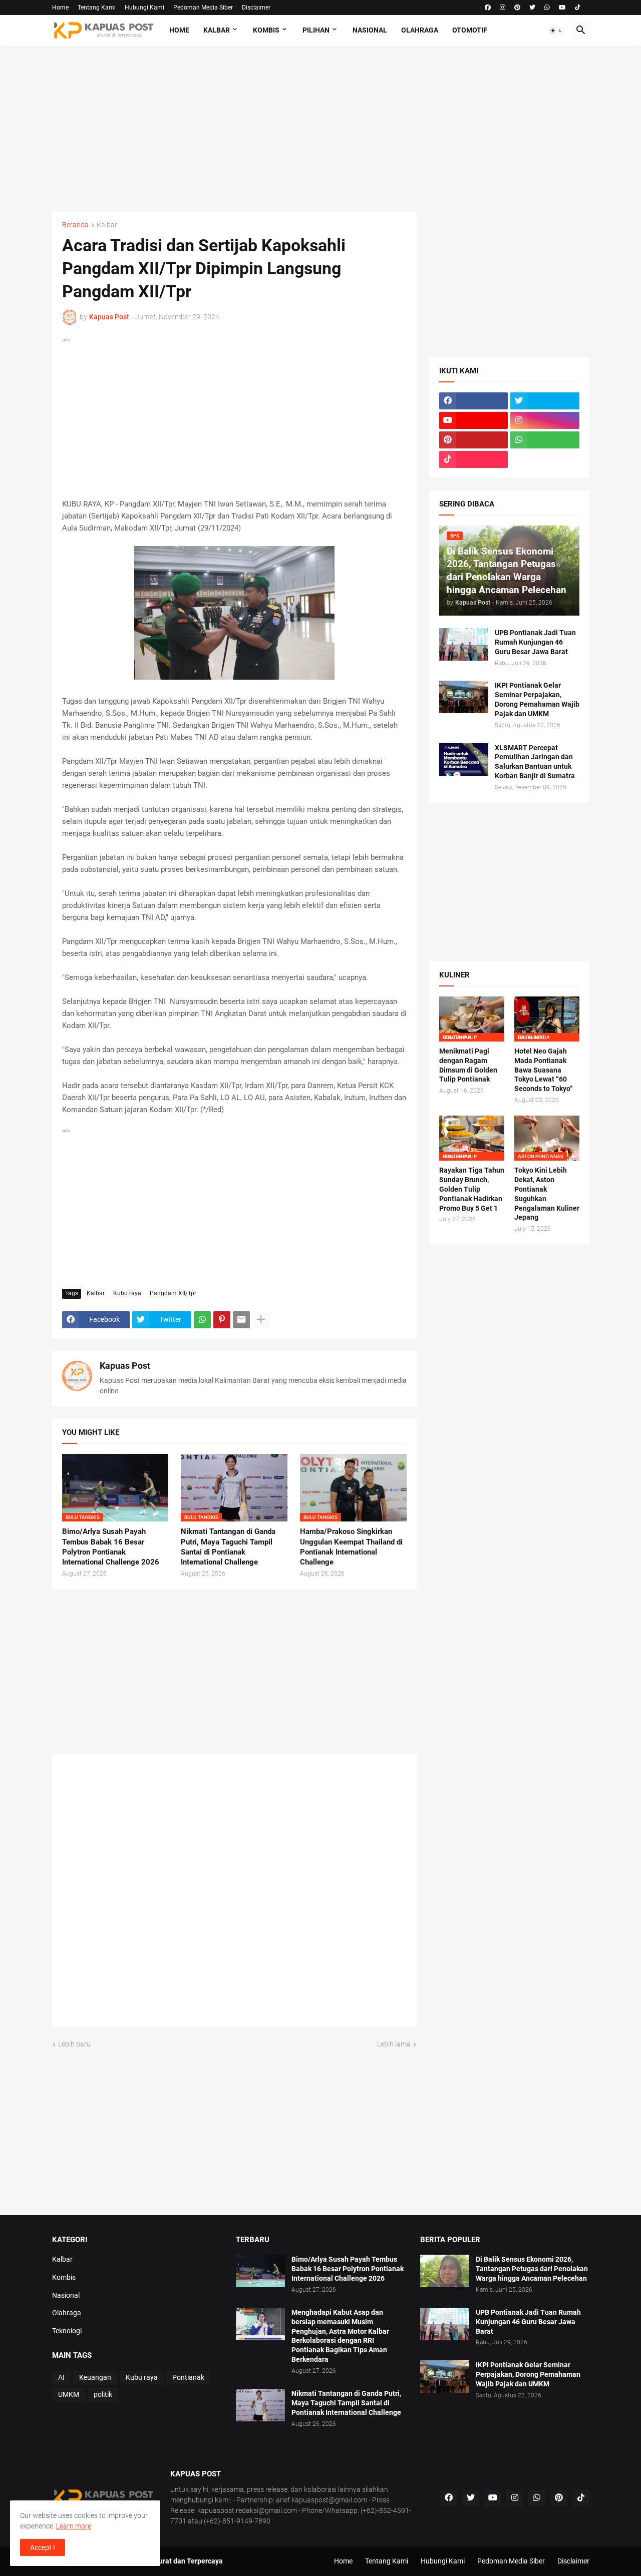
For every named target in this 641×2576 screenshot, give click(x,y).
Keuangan (95, 2377)
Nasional (370, 30)
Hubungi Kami (144, 8)
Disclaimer (256, 8)
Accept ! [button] (43, 2547)
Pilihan (316, 30)
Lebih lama (394, 2044)
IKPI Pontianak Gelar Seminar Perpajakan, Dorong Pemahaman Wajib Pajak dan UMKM (537, 699)
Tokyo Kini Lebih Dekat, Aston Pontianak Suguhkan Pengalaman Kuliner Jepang (547, 1194)
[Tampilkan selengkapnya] (261, 1320)
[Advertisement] (321, 129)
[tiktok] (578, 8)
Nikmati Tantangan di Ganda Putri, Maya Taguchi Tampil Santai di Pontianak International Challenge (228, 1547)
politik (103, 2394)
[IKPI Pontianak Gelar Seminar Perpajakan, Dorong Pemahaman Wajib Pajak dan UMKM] (464, 697)
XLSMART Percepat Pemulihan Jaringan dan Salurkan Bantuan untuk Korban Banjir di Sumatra (535, 762)
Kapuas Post (125, 1366)
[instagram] (503, 8)
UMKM (69, 2394)
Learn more (74, 2526)
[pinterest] (517, 8)
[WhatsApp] (202, 1320)
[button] (556, 31)
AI (61, 2377)
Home (60, 8)
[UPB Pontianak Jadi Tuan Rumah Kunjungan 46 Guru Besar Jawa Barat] (464, 644)
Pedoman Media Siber (203, 8)
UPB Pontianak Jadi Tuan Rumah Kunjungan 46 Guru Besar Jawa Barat (535, 642)
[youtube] (562, 8)
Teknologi (67, 2331)
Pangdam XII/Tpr (173, 1293)
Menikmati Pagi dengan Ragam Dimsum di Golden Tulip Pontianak (468, 1065)
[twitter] (532, 8)
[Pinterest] (222, 1320)
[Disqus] (234, 1894)
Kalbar (217, 30)
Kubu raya (127, 1293)
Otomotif (470, 30)
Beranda (75, 225)
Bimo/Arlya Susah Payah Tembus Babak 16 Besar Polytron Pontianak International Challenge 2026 (111, 1547)
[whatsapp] (547, 8)
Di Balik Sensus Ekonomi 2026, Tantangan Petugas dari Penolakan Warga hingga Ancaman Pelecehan (532, 2269)
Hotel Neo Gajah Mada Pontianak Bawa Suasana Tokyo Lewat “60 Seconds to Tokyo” (544, 1070)
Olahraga (420, 30)
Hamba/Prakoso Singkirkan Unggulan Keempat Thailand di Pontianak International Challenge (351, 1547)
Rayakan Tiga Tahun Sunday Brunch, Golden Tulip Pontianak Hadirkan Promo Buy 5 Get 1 (472, 1189)
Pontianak (188, 2377)
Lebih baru (74, 2044)
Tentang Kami (97, 8)
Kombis (266, 30)
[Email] (241, 1320)
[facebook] (488, 8)
